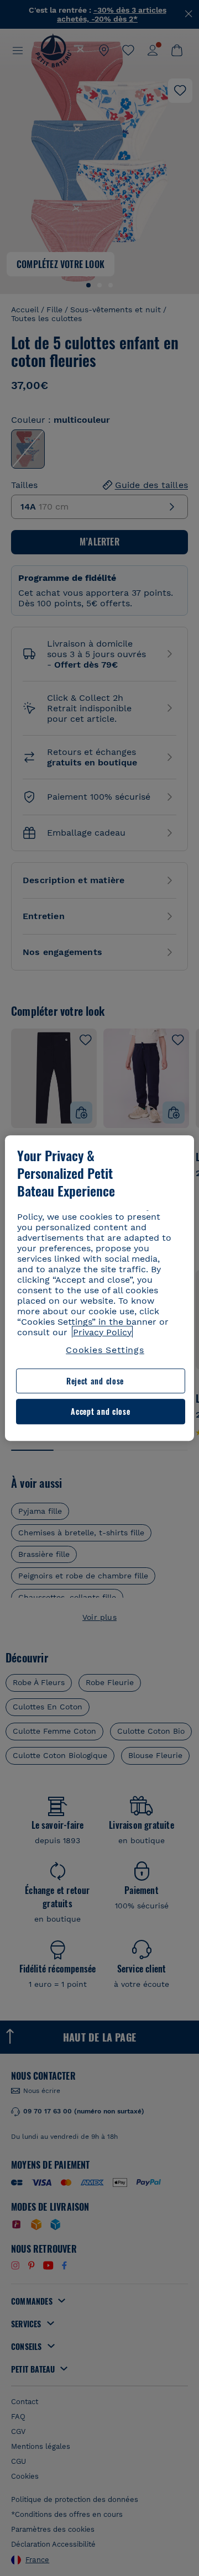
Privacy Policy (102, 1332)
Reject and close (95, 1381)
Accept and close (100, 1412)
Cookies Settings (105, 1350)
